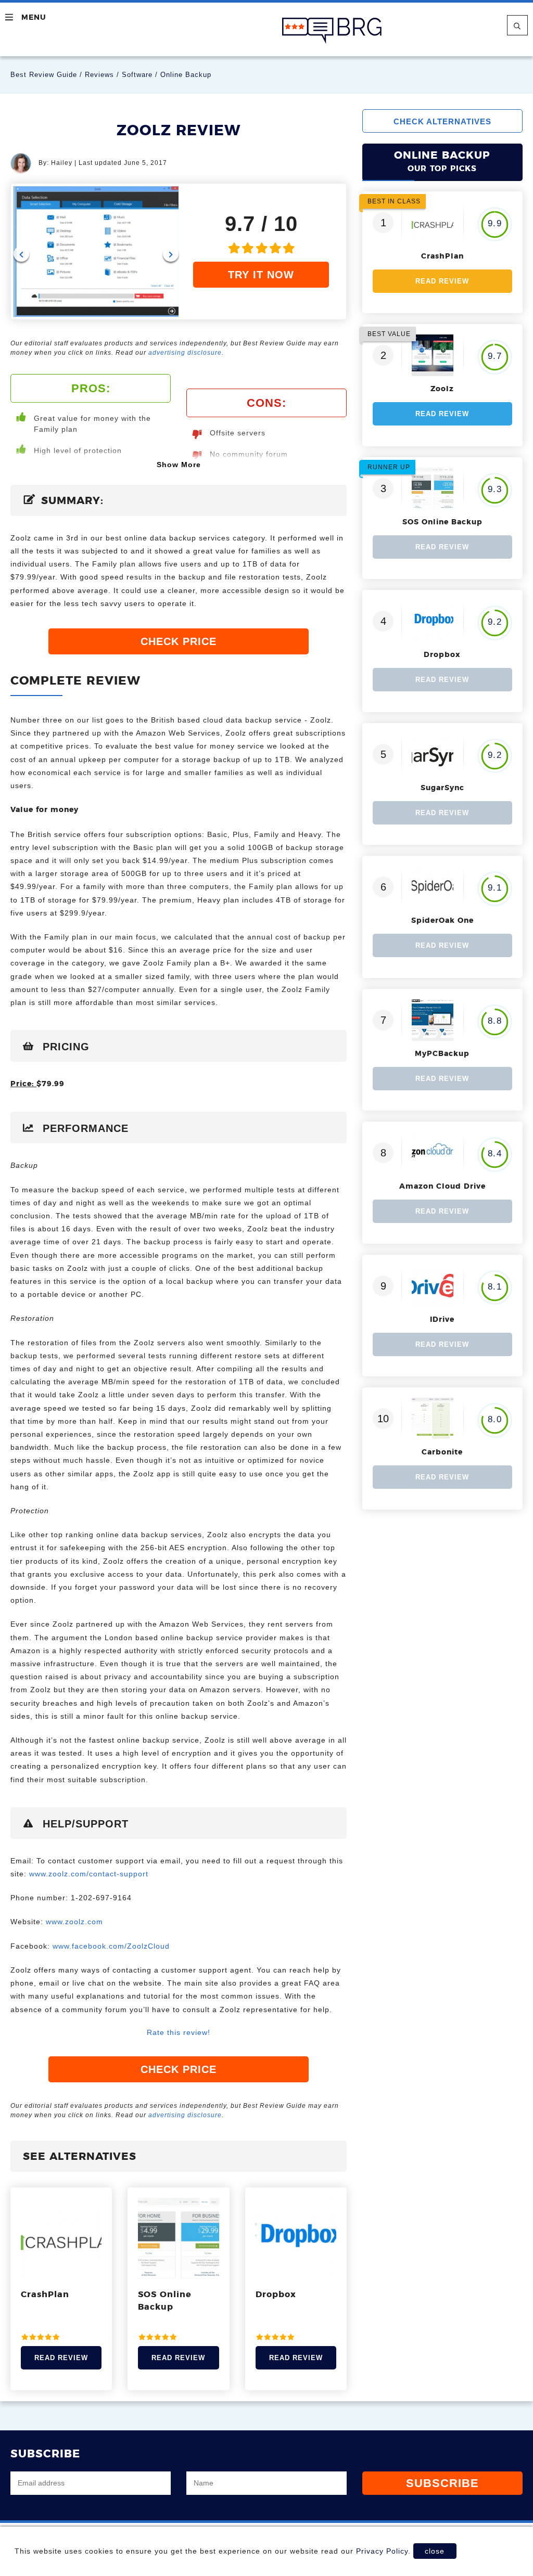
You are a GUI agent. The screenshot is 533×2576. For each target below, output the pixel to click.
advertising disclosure (185, 353)
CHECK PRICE (179, 641)
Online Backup (186, 75)
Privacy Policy (382, 2551)
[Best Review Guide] (332, 31)
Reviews (99, 75)
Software (137, 75)
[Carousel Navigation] (96, 254)
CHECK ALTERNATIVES (442, 121)
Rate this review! (179, 2032)
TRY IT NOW (261, 275)
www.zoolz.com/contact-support (89, 1874)
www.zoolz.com (74, 1922)
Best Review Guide (44, 75)
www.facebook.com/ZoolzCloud (111, 1946)
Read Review (61, 2358)
